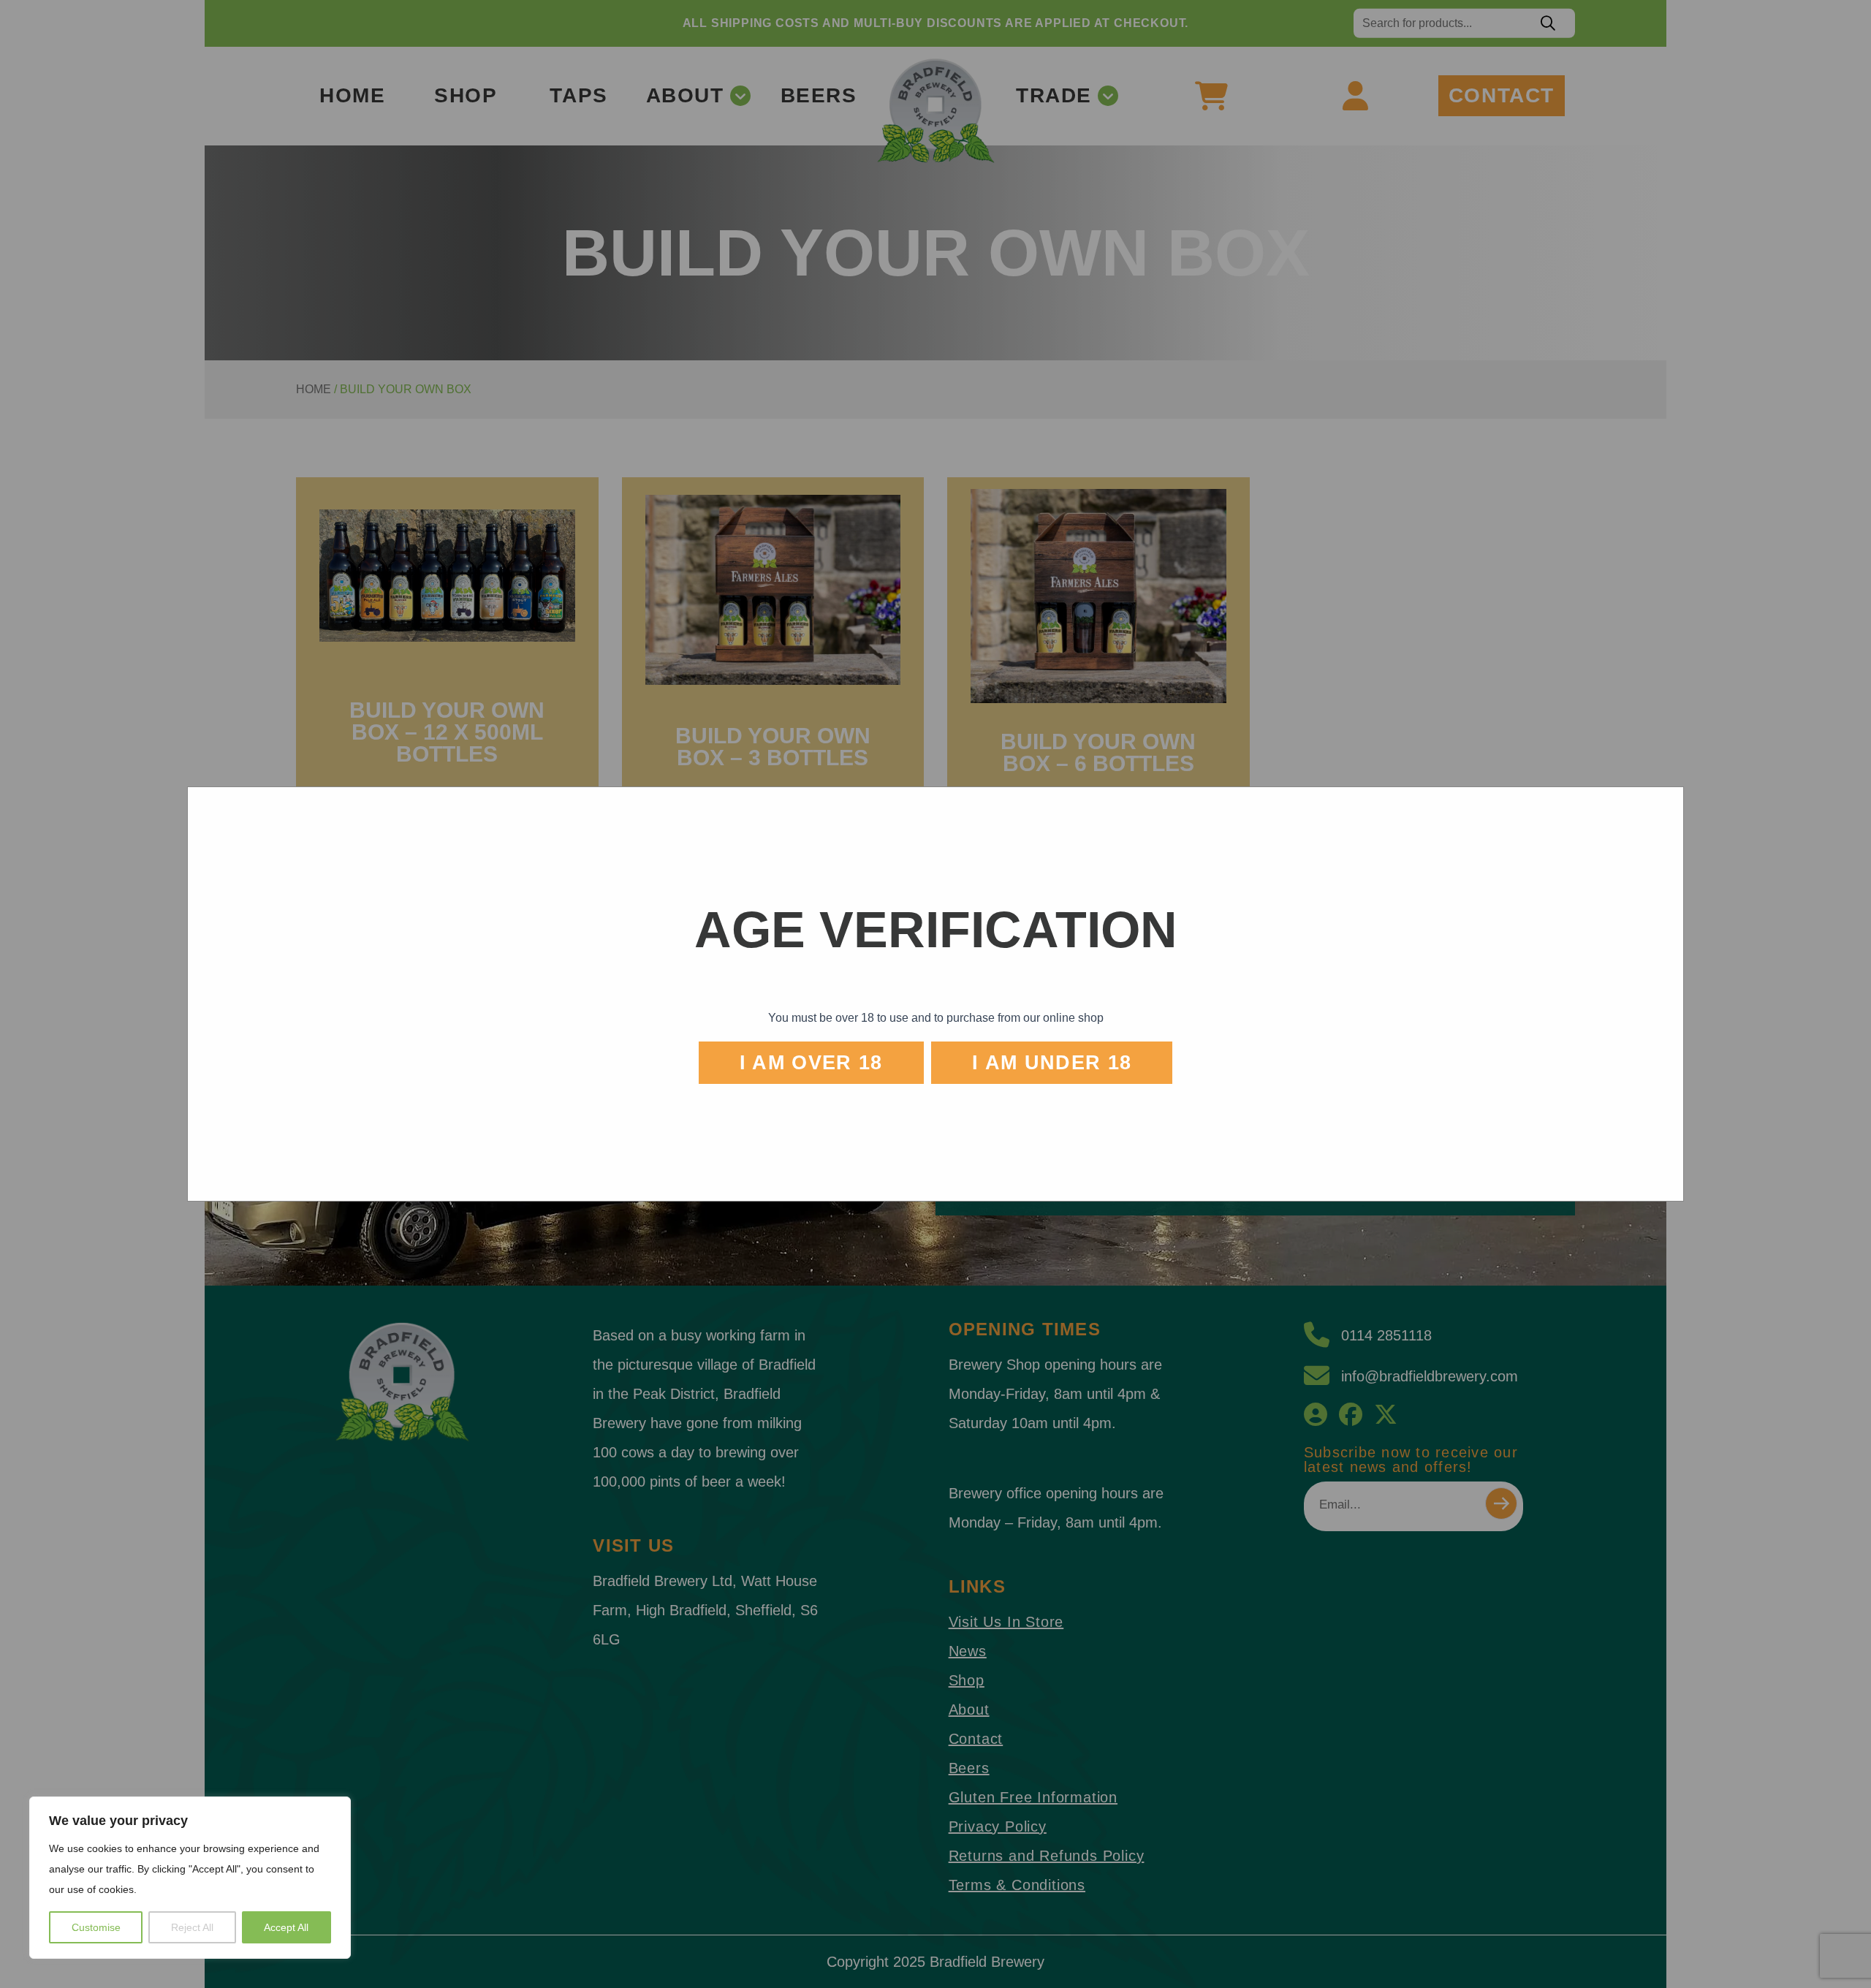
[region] (190, 1878)
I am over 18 (811, 1063)
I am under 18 (1052, 1063)
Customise (96, 1927)
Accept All (286, 1927)
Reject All (192, 1927)
